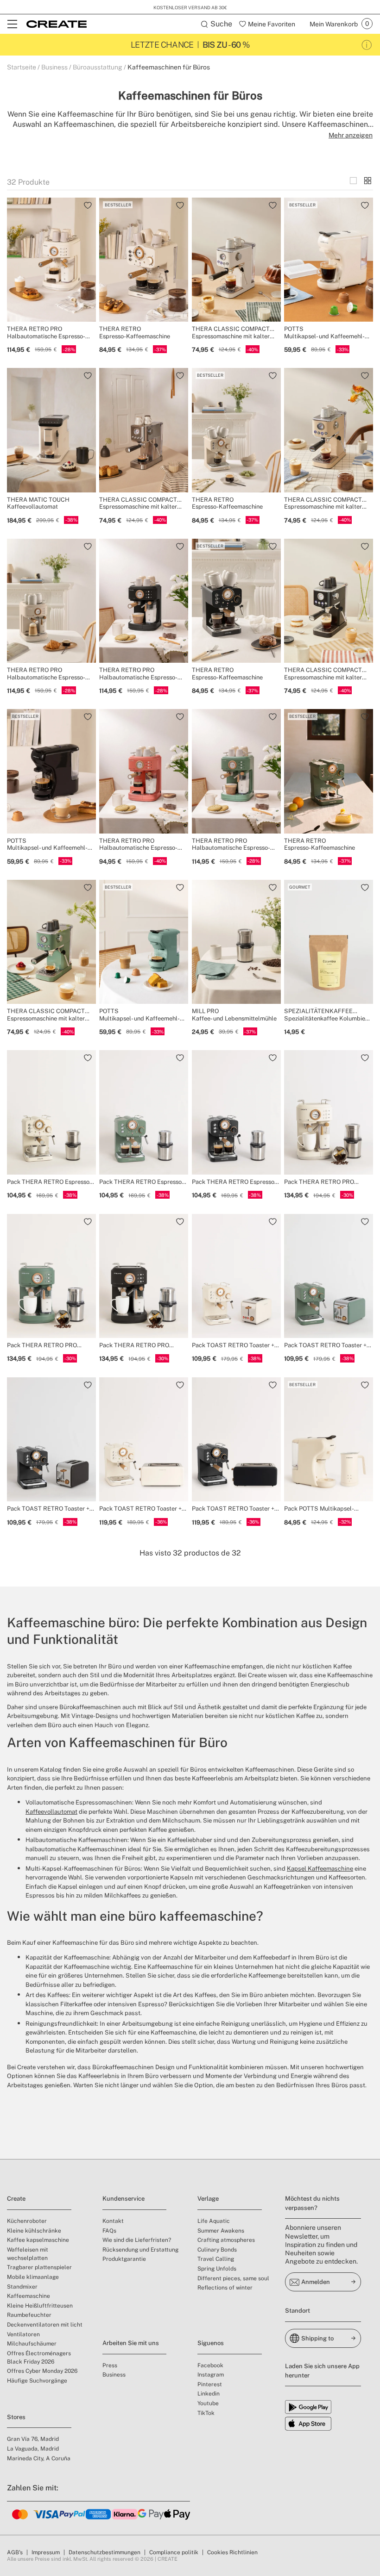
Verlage (208, 2199)
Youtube (208, 2403)
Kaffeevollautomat (51, 1812)
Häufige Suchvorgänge (37, 2381)
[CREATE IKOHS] (57, 24)
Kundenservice (123, 2199)
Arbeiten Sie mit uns (131, 2343)
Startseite (22, 67)
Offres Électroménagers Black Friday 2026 (39, 2358)
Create (16, 2199)
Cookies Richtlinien (232, 2552)
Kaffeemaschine (28, 2296)
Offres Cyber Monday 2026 (42, 2371)
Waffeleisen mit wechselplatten (28, 2254)
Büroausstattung (98, 67)
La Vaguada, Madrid (33, 2449)
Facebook (210, 2365)
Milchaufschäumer (32, 2344)
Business (54, 67)
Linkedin (209, 2394)
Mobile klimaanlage (33, 2277)
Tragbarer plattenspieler (39, 2267)
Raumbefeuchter (29, 2315)
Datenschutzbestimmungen (104, 2552)
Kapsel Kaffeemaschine (320, 1869)
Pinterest (210, 2384)
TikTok (206, 2413)
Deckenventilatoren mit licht (45, 2325)
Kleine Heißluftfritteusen (40, 2306)
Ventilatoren (23, 2334)
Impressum (46, 2552)
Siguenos (211, 2343)
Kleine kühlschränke (34, 2231)
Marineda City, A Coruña (39, 2458)
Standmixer (22, 2287)
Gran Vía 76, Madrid (33, 2439)
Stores (16, 2417)
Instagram (211, 2375)
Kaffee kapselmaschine (38, 2240)
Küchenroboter (27, 2221)
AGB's (15, 2552)
